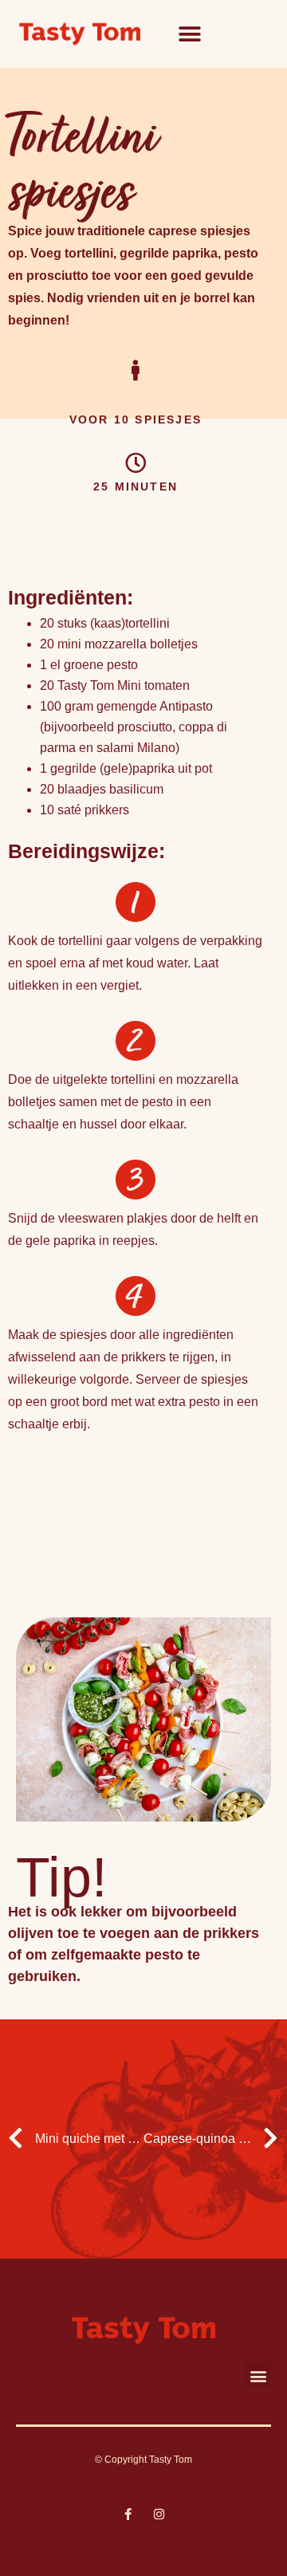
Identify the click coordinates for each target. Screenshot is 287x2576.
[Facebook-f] (128, 2514)
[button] (189, 34)
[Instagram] (159, 2514)
